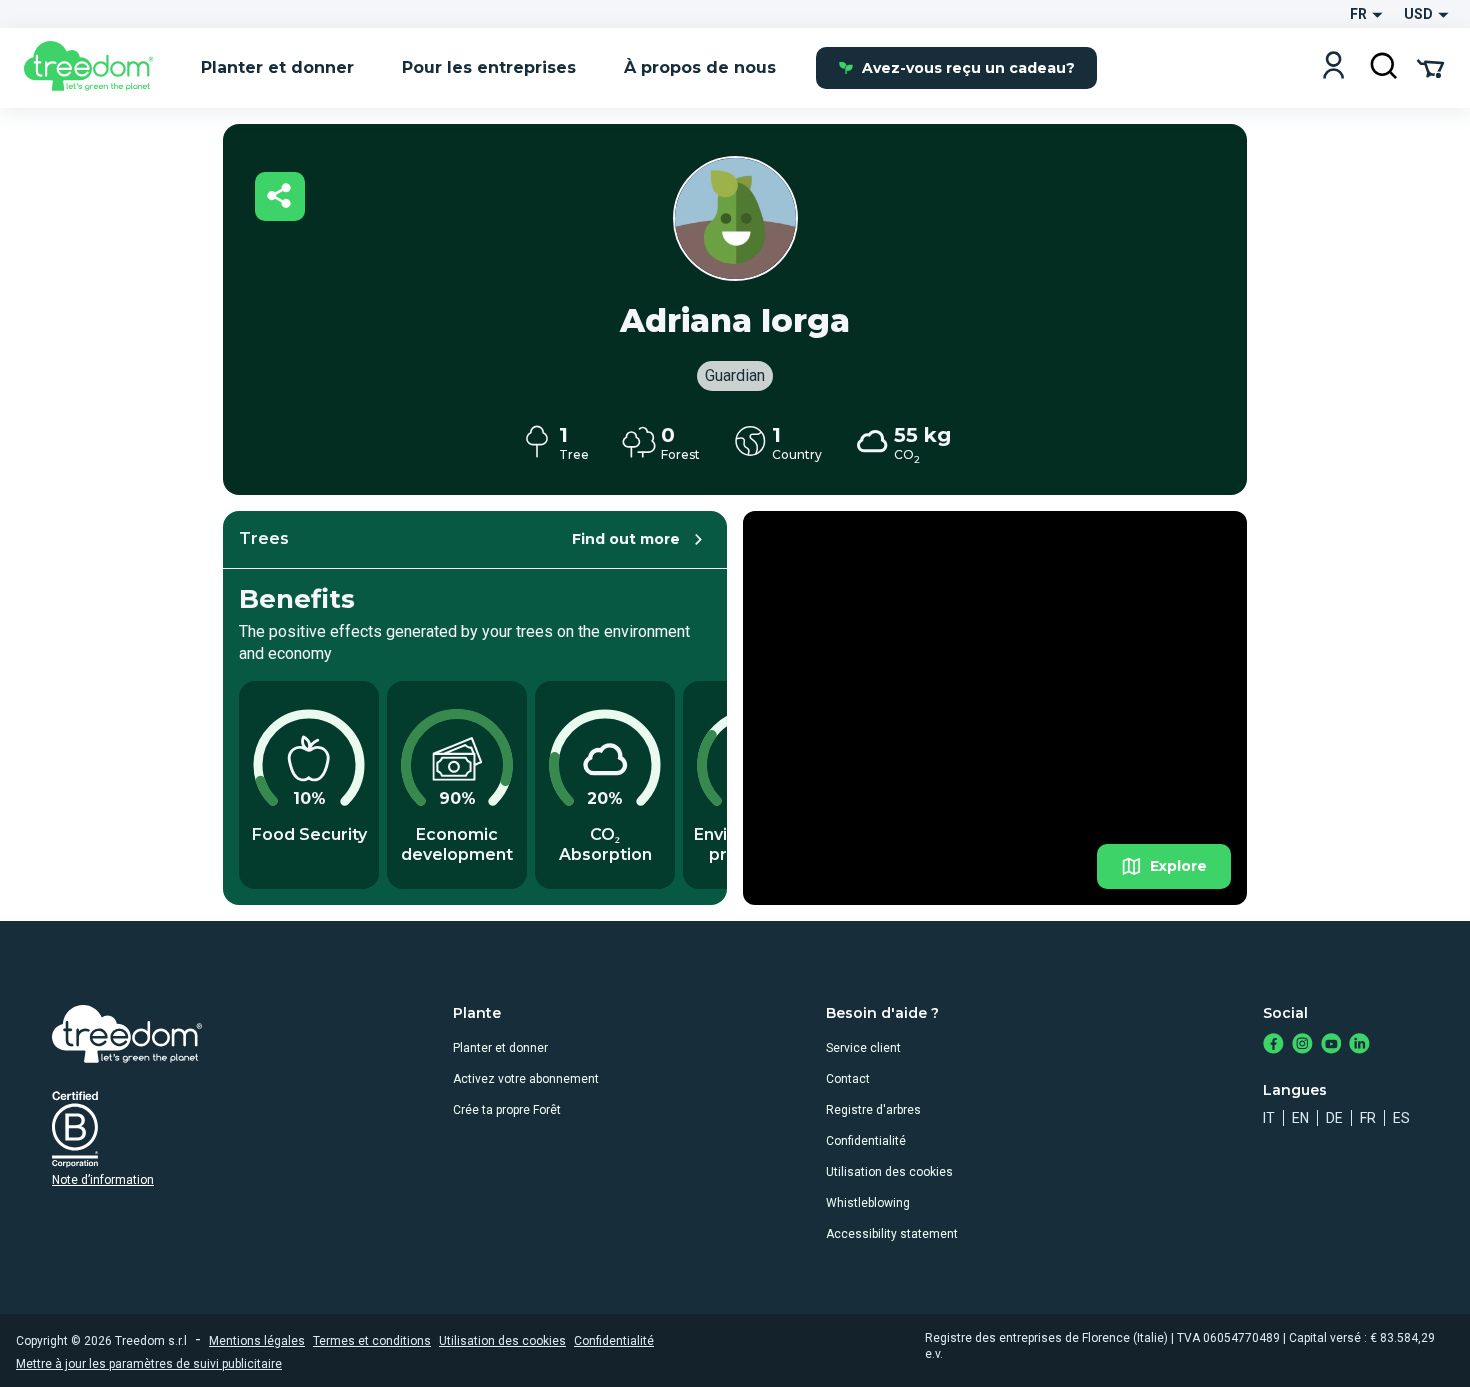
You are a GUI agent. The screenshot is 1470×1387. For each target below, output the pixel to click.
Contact (848, 1079)
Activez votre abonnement (526, 1079)
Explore (1178, 866)
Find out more (626, 539)
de (1334, 1118)
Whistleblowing (868, 1203)
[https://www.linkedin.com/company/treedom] (1359, 1045)
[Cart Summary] (1430, 67)
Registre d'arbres (873, 1110)
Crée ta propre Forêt (507, 1110)
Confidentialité (866, 1141)
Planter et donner (500, 1048)
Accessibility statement (892, 1234)
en (1300, 1118)
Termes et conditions (372, 1341)
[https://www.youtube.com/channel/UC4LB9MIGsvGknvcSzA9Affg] (1331, 1045)
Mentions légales (257, 1341)
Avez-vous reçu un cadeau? (968, 68)
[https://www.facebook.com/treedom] (1273, 1045)
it (1269, 1118)
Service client (863, 1048)
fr (1368, 1118)
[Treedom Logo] (96, 68)
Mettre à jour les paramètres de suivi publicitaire (149, 1364)
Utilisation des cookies (889, 1172)
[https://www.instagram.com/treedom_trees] (1302, 1045)
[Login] (1333, 67)
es (1401, 1118)
